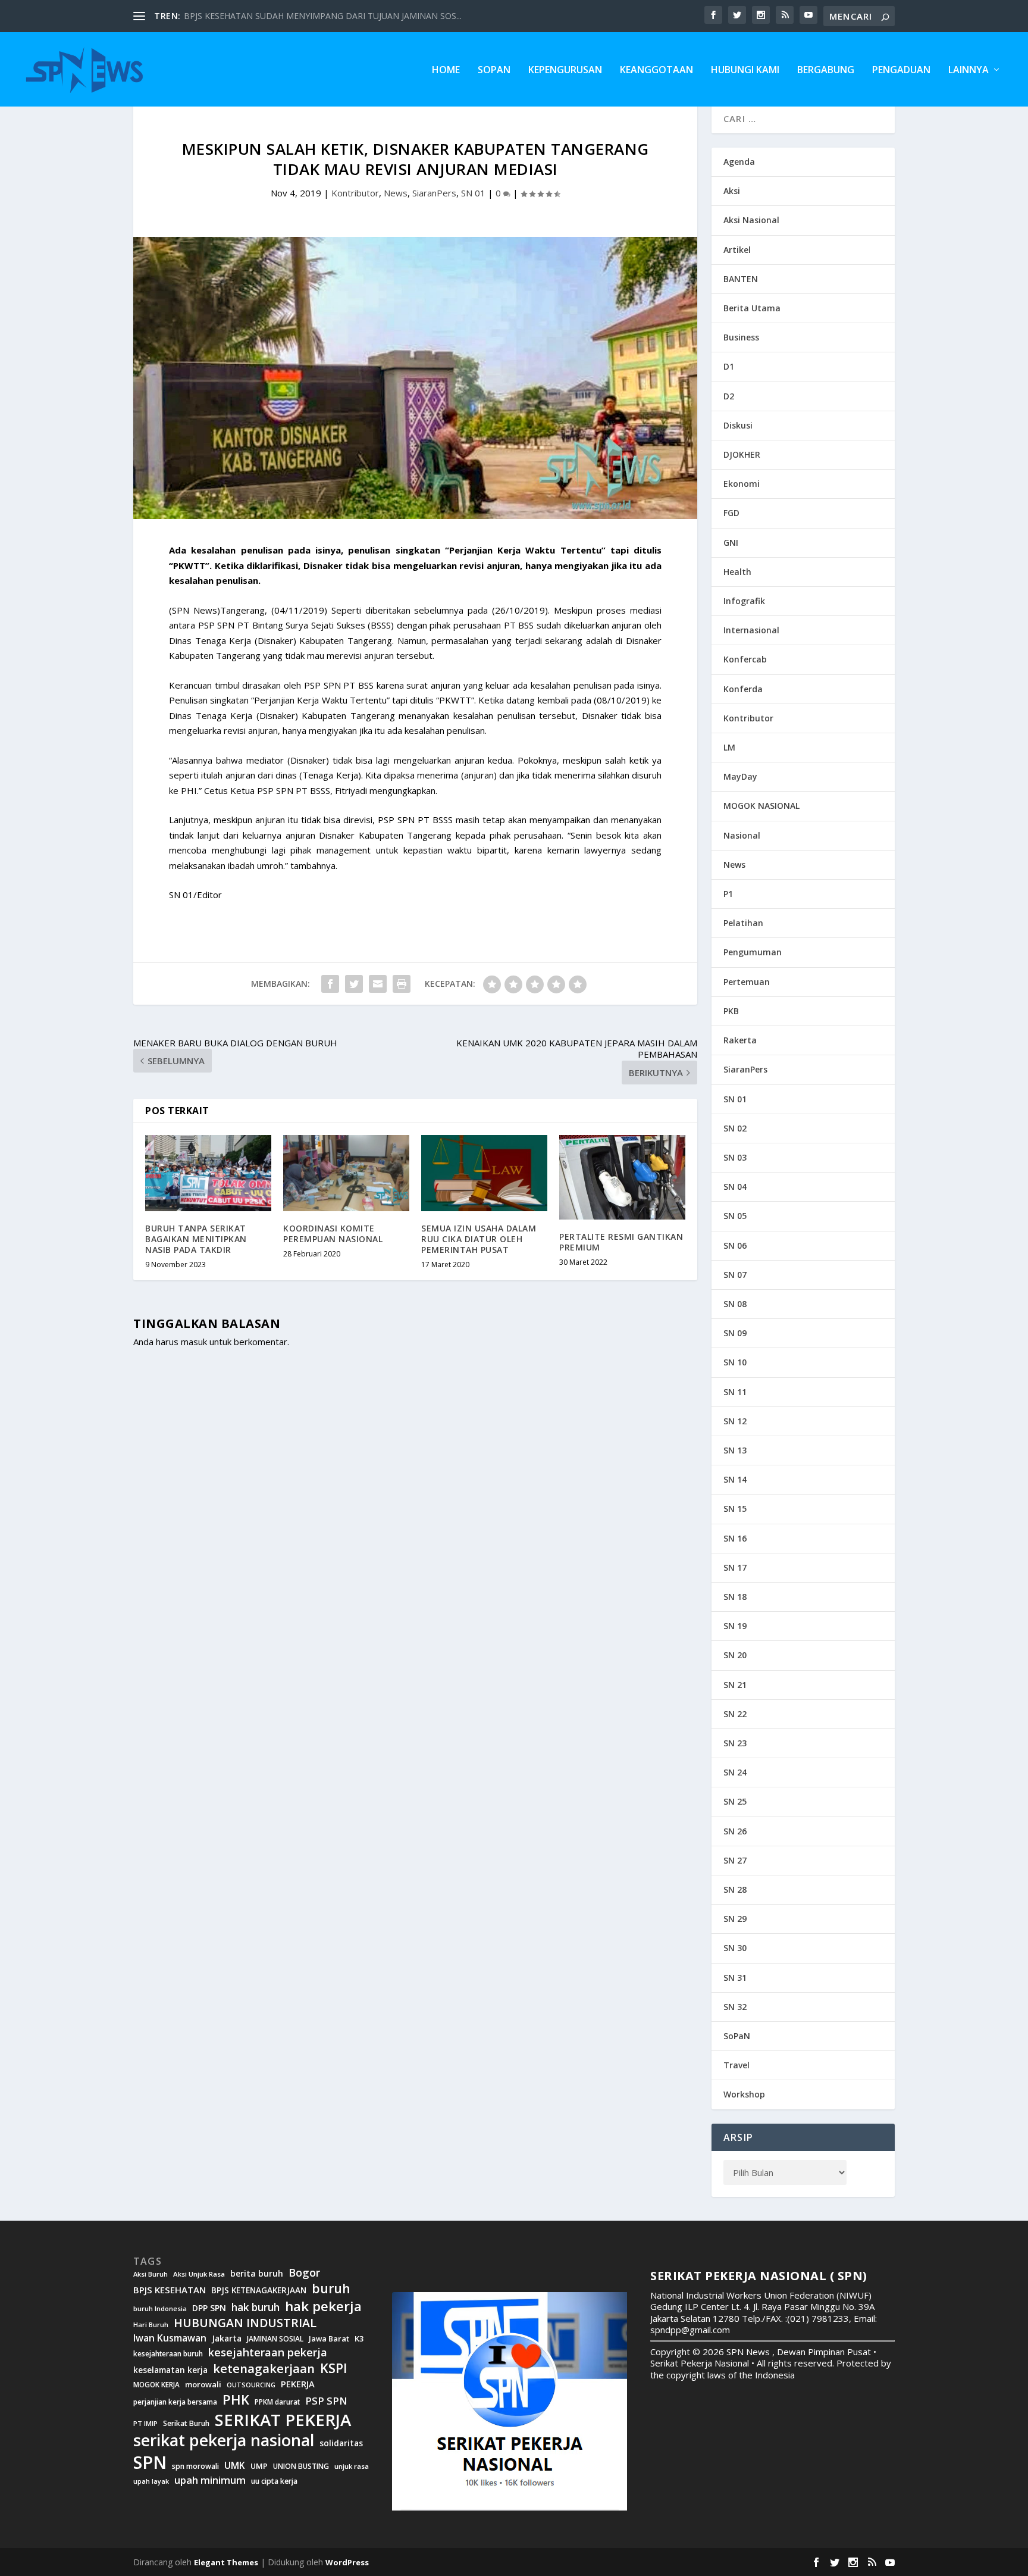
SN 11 (735, 1392)
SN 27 (735, 1860)
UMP (259, 2466)
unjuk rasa (352, 2466)
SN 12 (735, 1421)
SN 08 (735, 1304)
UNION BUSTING (301, 2466)
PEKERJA (298, 2384)
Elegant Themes (226, 2562)
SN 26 (735, 1831)
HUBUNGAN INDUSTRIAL (245, 2323)
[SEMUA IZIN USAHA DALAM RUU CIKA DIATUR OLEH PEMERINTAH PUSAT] (484, 1173)
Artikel (737, 250)
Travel (736, 2065)
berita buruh (257, 2274)
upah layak (151, 2482)
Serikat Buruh (186, 2424)
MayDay (740, 776)
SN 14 (735, 1479)
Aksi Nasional (751, 220)
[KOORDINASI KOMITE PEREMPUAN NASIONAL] (346, 1173)
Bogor (304, 2273)
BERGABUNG (826, 71)
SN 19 (735, 1626)
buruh (331, 2289)
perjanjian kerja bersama (175, 2402)
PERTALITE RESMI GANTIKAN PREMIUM (621, 1242)
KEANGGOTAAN (656, 71)
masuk (194, 1342)
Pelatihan (743, 923)
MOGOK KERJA (156, 2385)
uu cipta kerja (274, 2481)
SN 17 (735, 1567)
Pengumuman (753, 952)
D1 (729, 366)
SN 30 (735, 1948)
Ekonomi (742, 484)
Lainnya (969, 71)
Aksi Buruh (151, 2274)
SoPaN (494, 71)
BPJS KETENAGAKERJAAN (259, 2290)
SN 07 (735, 1275)
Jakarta (227, 2339)
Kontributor (355, 193)
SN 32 (735, 2007)
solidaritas (341, 2443)
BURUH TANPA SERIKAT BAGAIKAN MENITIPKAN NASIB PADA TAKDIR (196, 1239)
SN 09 (735, 1333)
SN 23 (735, 1743)
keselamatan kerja (170, 2370)
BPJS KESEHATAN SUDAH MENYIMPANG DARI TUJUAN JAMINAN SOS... (323, 16)
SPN (150, 2462)
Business (741, 337)
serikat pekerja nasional (224, 2441)
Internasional (751, 630)
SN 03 (735, 1157)
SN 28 (735, 1889)
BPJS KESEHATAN (170, 2290)
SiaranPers (434, 193)
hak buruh (256, 2308)
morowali (203, 2385)
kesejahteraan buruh (168, 2354)
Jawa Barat (329, 2339)
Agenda (739, 162)
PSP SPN (326, 2401)
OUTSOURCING (251, 2385)
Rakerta (740, 1040)
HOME (446, 71)
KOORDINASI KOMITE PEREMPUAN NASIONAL (333, 1234)
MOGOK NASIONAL (761, 806)
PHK (236, 2400)
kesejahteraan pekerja (268, 2353)
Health (737, 572)
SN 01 (473, 193)
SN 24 (735, 1772)
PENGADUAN (901, 71)
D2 (729, 396)
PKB (731, 1011)
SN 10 (735, 1362)
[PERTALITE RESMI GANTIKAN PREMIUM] (622, 1177)
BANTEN (741, 279)
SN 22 (735, 1714)
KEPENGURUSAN (565, 71)
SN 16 (735, 1538)
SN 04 (735, 1187)
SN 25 (735, 1801)
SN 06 (735, 1245)
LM (729, 747)
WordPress (347, 2562)
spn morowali (195, 2466)
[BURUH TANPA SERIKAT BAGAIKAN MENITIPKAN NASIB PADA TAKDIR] (208, 1173)
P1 (728, 894)
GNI (731, 543)
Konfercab (745, 659)
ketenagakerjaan (264, 2368)
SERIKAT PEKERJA (283, 2419)
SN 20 (735, 1655)
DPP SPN (209, 2308)
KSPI (334, 2368)
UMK (235, 2465)
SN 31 (735, 1978)
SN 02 (735, 1128)
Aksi (732, 191)
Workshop (744, 2094)
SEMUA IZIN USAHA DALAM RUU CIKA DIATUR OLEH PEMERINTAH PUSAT (479, 1239)
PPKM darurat (277, 2402)
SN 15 (735, 1509)
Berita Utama (752, 308)
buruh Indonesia (160, 2309)
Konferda (743, 689)
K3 (359, 2339)
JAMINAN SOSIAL (275, 2339)
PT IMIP (145, 2424)
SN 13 (735, 1450)
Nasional (742, 835)
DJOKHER (742, 454)
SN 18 (735, 1597)
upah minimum (210, 2480)
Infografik (744, 601)
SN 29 (735, 1919)
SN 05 (735, 1216)
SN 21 (735, 1685)
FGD (731, 513)
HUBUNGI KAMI (745, 71)
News (396, 193)
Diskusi (738, 425)
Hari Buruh (151, 2325)
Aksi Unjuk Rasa (199, 2274)
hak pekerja (323, 2306)
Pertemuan (747, 982)
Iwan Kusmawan (170, 2338)
